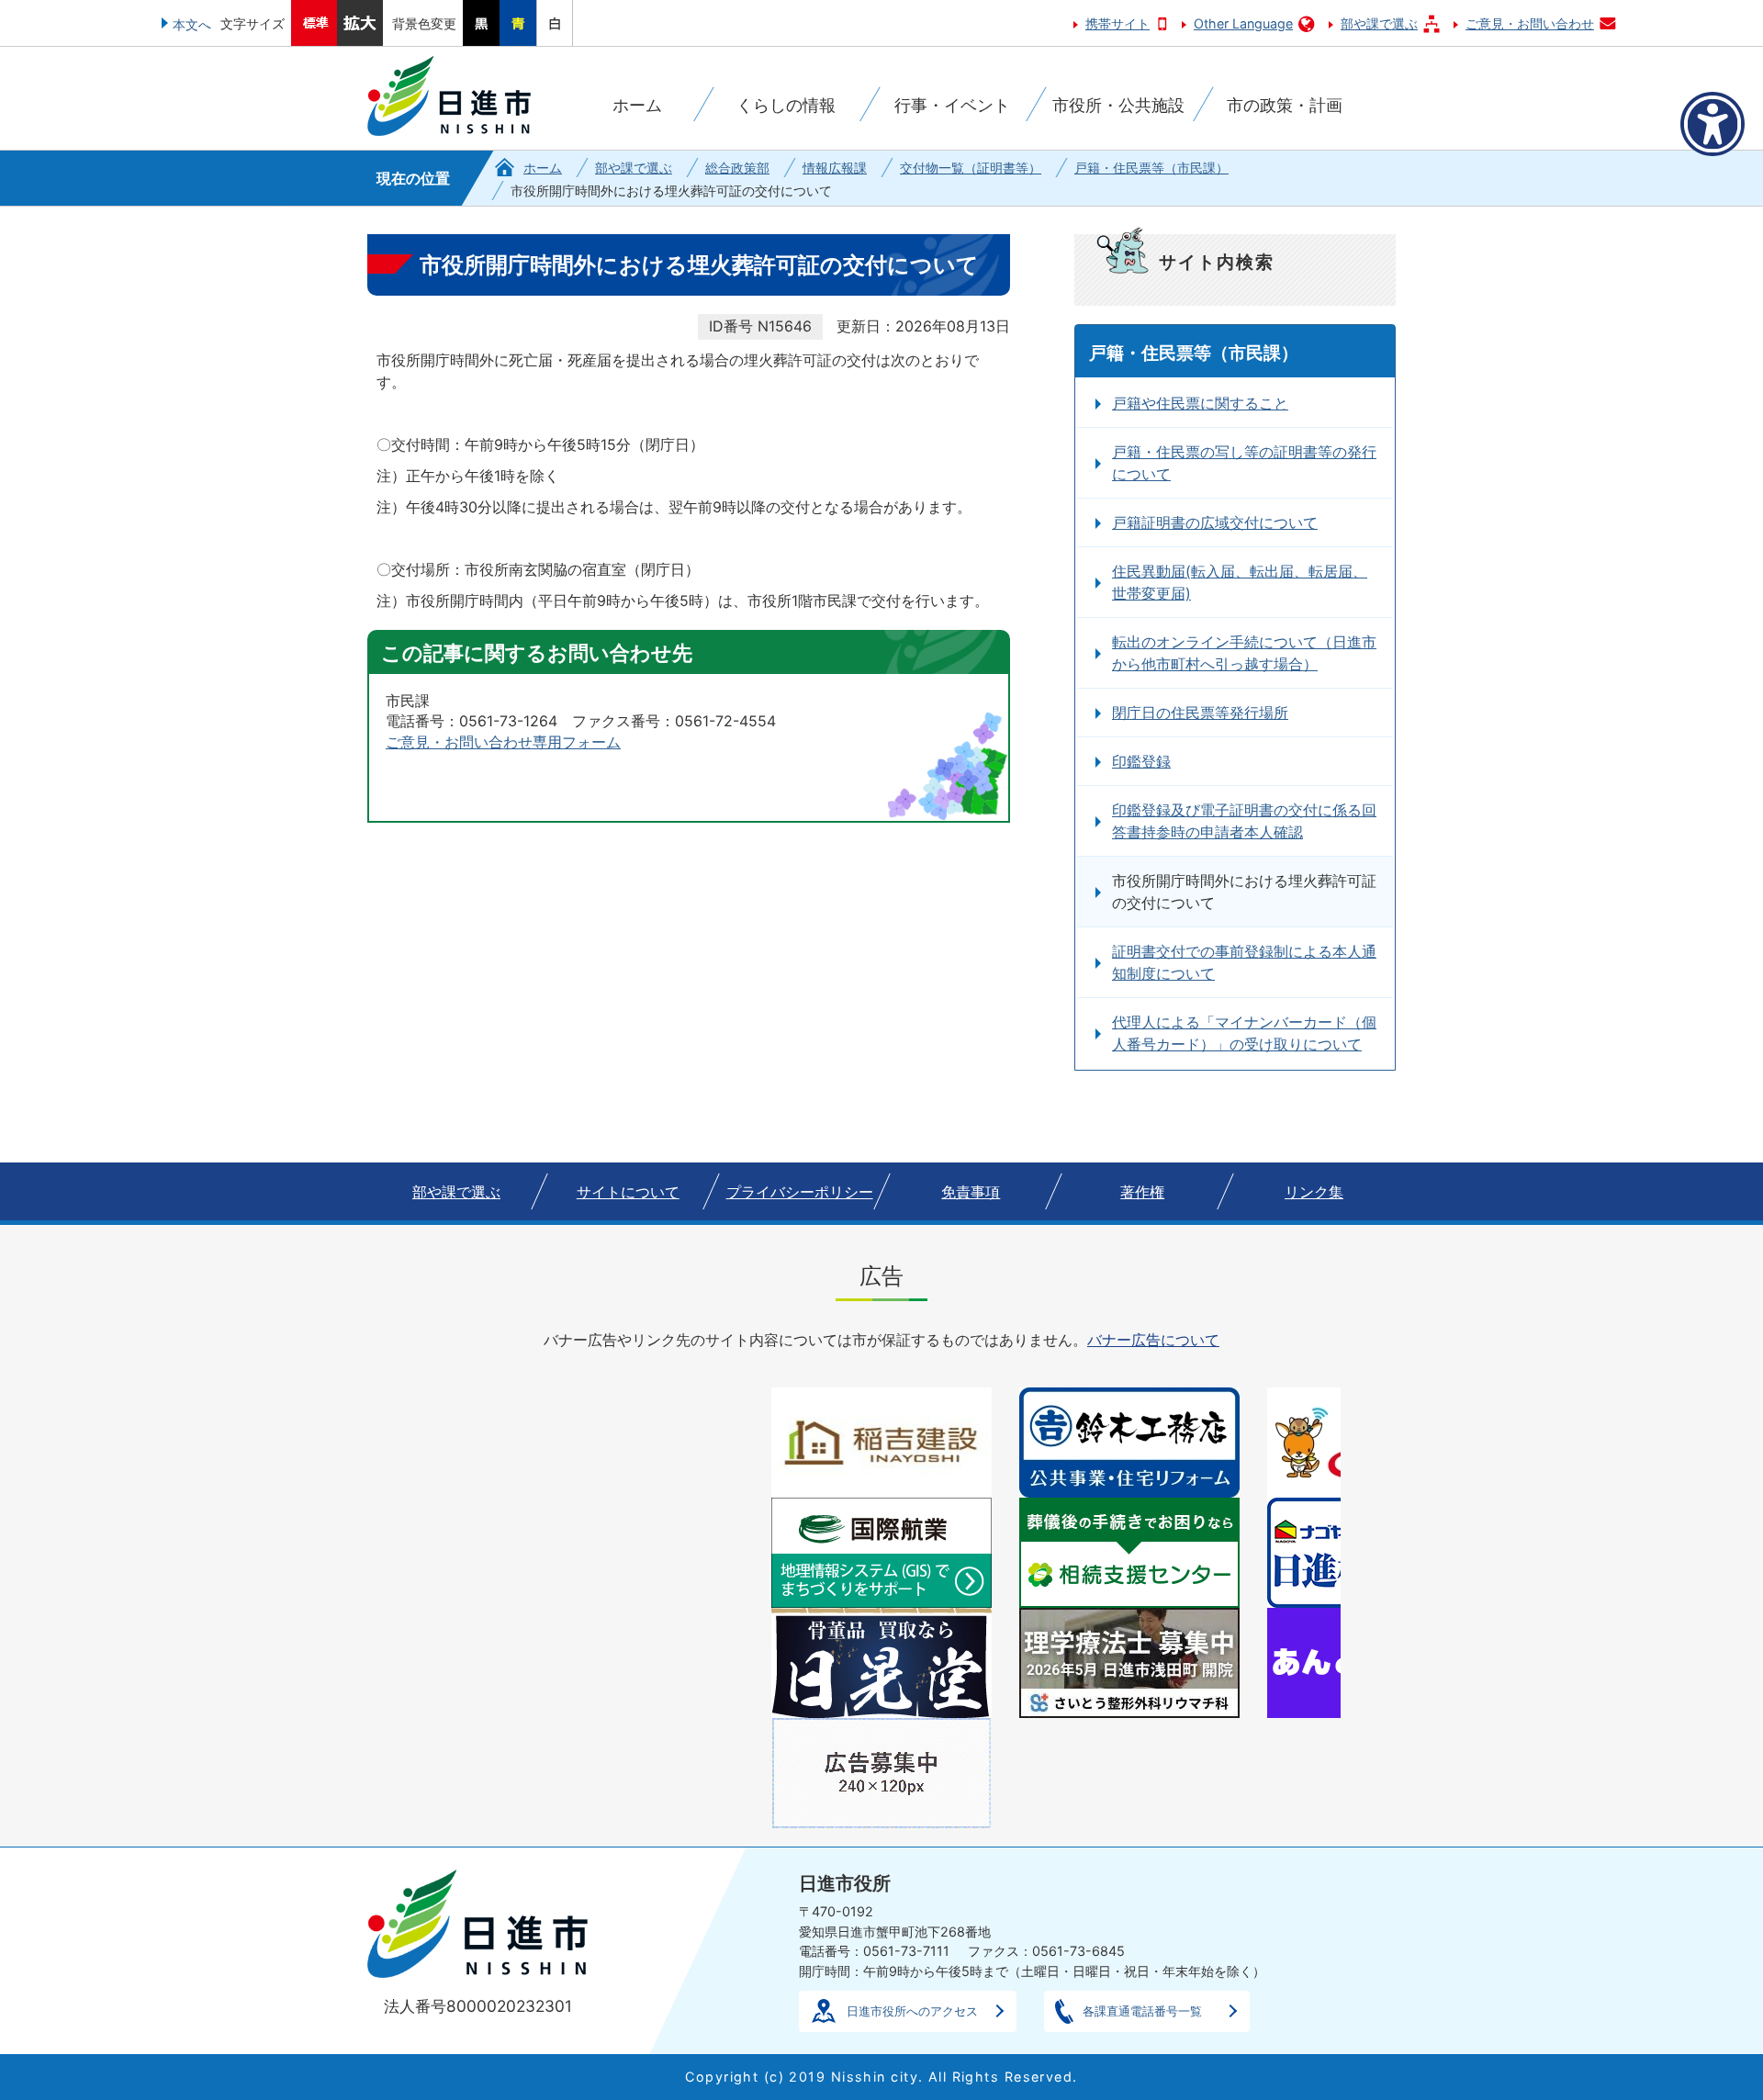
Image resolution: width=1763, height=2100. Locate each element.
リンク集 (1314, 1192)
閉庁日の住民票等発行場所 (1200, 713)
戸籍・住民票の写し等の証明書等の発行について (1244, 463)
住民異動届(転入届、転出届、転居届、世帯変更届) (1240, 582)
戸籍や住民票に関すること (1200, 403)
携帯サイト (1117, 23)
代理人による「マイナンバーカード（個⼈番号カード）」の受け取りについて (1244, 1033)
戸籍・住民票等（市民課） (1151, 168)
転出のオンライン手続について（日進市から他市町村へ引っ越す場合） (1244, 653)
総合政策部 (737, 168)
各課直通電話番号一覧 (1142, 2011)
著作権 (1142, 1192)
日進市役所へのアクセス (912, 2011)
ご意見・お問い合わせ (1530, 23)
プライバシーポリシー (800, 1192)
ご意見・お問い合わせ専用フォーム (503, 742)
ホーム (543, 168)
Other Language (1243, 23)
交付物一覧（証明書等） (971, 168)
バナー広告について (1153, 1340)
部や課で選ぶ (1379, 23)
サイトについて (628, 1192)
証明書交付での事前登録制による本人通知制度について (1244, 962)
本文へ (192, 24)
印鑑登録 (1141, 761)
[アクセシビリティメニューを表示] (1712, 124)
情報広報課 (835, 168)
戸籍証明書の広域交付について (1215, 522)
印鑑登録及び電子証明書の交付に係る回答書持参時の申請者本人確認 (1244, 821)
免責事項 (971, 1192)
